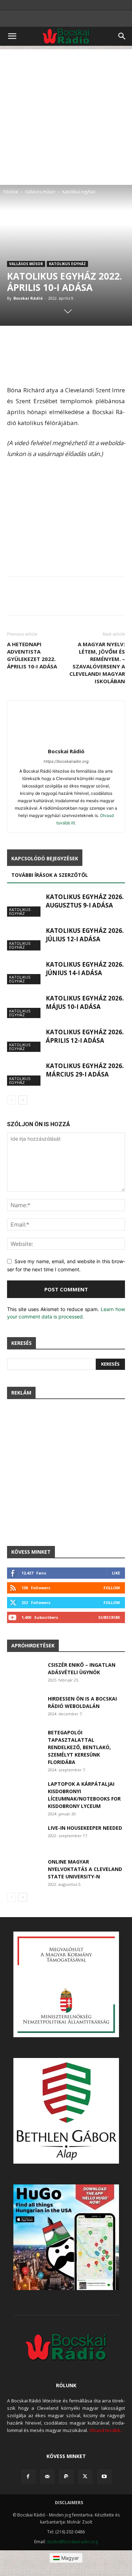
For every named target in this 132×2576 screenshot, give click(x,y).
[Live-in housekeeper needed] (24, 1836)
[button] (12, 36)
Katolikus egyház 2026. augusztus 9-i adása (85, 901)
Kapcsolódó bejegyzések (45, 858)
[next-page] (23, 1100)
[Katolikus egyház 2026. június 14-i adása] (25, 972)
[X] (85, 2477)
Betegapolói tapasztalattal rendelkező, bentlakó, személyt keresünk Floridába (79, 1747)
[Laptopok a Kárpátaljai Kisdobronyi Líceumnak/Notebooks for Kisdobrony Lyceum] (24, 1792)
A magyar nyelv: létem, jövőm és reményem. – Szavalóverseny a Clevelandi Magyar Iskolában (97, 663)
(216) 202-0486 (70, 2532)
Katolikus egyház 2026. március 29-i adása (85, 1070)
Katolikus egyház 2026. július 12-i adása (85, 935)
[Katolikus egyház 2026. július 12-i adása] (25, 939)
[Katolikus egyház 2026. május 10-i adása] (25, 1006)
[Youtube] (104, 2477)
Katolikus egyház (79, 192)
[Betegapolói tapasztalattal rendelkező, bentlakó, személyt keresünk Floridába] (24, 1741)
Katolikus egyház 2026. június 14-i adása (85, 969)
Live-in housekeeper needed (85, 1828)
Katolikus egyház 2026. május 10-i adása (85, 1002)
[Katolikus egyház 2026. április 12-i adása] (25, 1040)
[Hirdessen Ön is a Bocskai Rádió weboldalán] (25, 1707)
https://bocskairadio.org (66, 761)
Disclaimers (69, 2503)
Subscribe (109, 1617)
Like (116, 1573)
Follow (112, 1588)
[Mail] (47, 2477)
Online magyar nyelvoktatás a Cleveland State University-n (85, 1869)
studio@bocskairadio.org (72, 2542)
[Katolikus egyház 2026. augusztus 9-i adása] (25, 905)
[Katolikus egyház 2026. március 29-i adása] (25, 1074)
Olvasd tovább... (106, 2430)
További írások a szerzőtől (50, 875)
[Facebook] (28, 2477)
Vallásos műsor (40, 192)
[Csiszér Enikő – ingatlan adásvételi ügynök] (25, 1673)
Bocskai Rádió (28, 298)
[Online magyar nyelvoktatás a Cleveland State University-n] (24, 1870)
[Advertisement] (66, 115)
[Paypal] (66, 2477)
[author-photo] (66, 741)
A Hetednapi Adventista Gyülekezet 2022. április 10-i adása (32, 655)
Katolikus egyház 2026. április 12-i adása (85, 1036)
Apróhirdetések (33, 1645)
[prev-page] (11, 1100)
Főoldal (11, 192)
